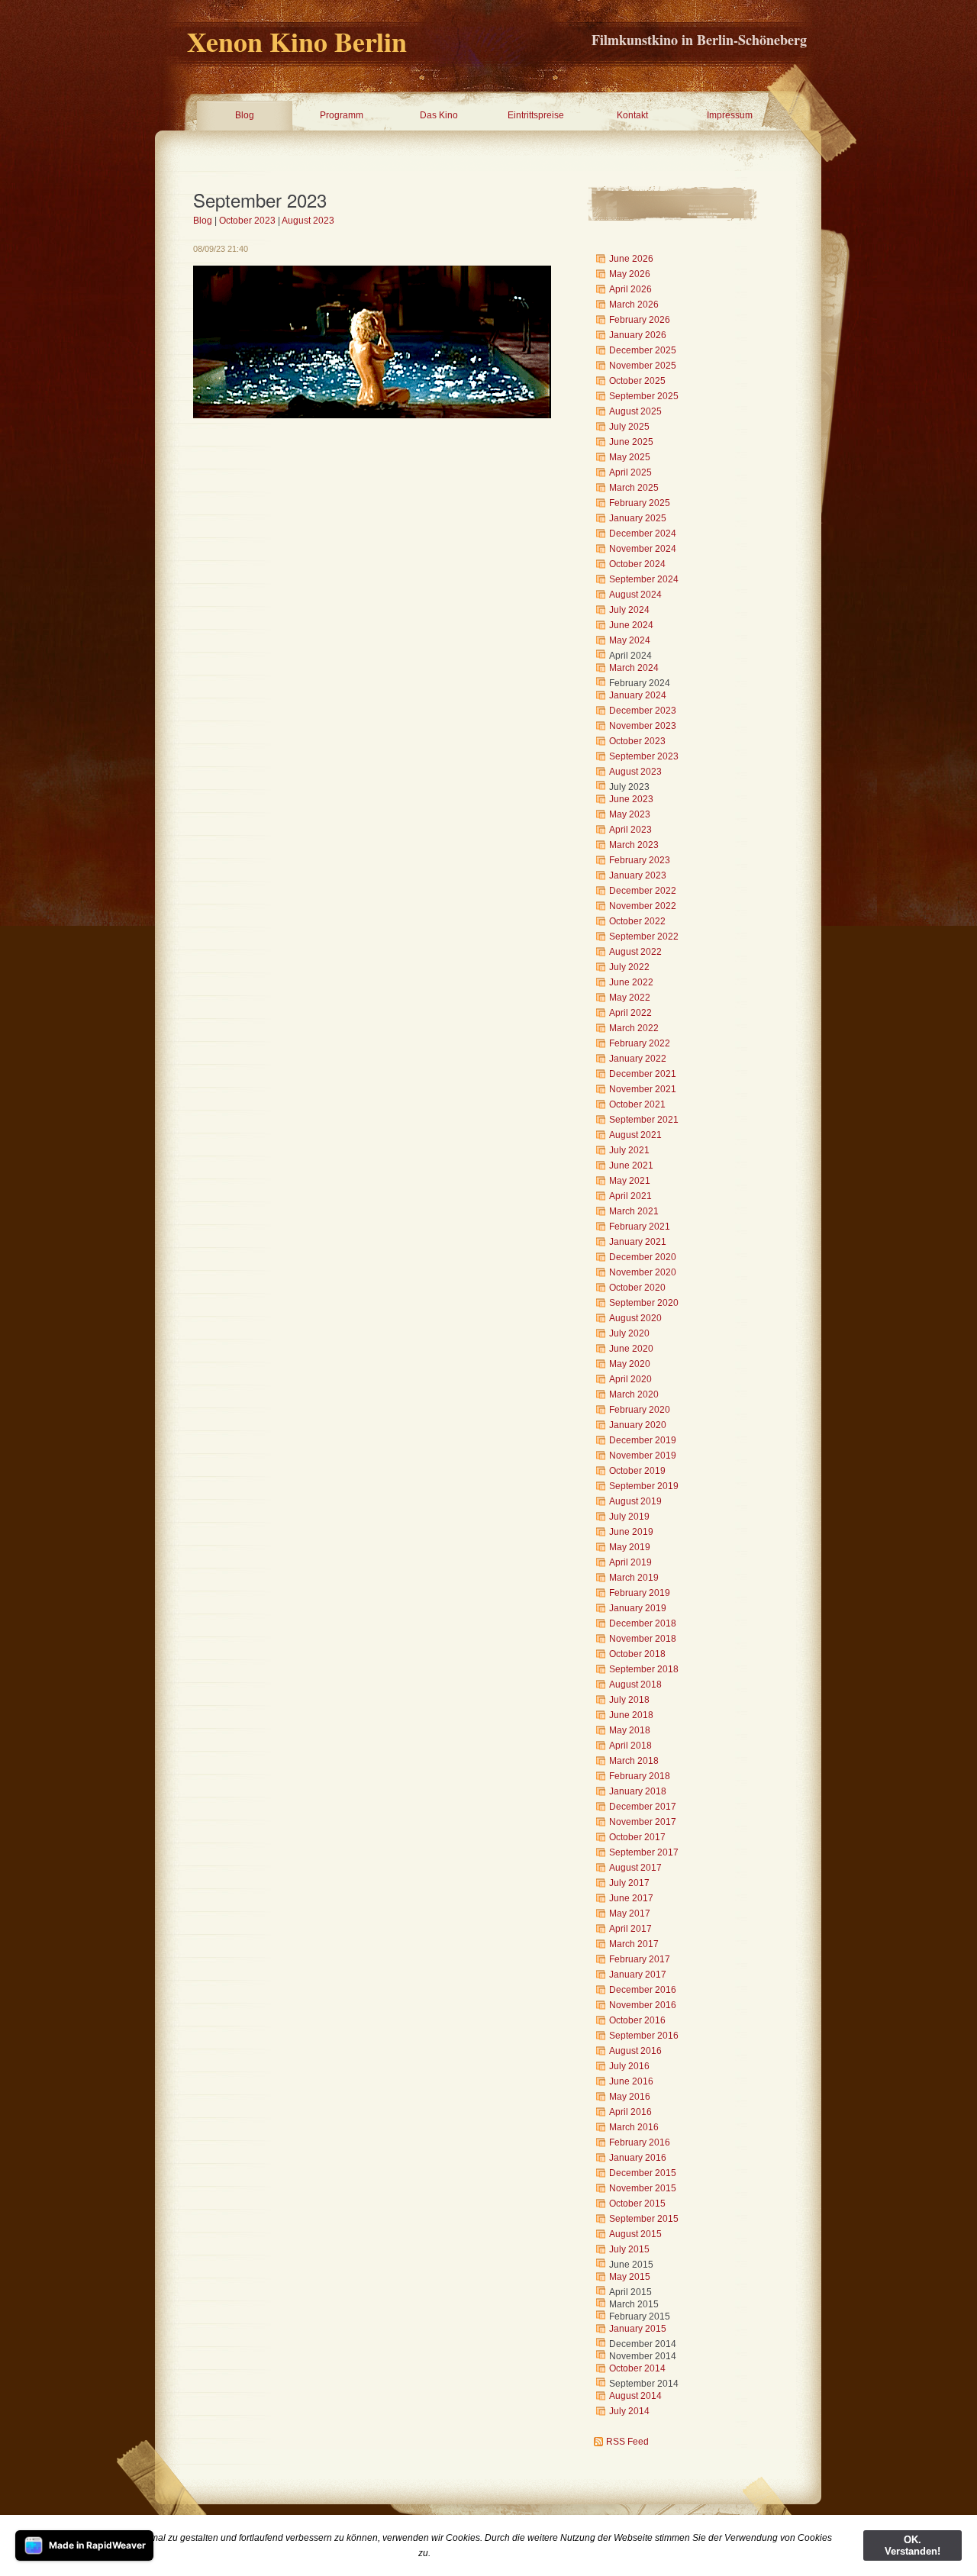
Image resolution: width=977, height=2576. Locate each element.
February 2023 (640, 860)
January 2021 (638, 1242)
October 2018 (637, 1654)
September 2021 (644, 1120)
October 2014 (637, 2368)
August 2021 (635, 1135)
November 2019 (643, 1456)
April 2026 (630, 289)
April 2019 (630, 1562)
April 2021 (630, 1196)
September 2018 (644, 1669)
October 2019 (637, 1471)
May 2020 (630, 1364)
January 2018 (638, 1791)
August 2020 (635, 1318)
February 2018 (640, 1776)
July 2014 (629, 2411)
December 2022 (643, 891)
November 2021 (643, 1089)
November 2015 (643, 2188)
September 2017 (644, 1852)
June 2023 (631, 799)
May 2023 (630, 814)
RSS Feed (627, 2442)
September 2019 (644, 1486)
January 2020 (638, 1425)
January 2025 (638, 518)
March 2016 (634, 2127)
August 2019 (635, 1501)
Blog (245, 115)
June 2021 (631, 1165)
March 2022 (634, 1028)
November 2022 (643, 906)
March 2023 (634, 845)
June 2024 (631, 625)
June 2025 (631, 442)
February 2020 (640, 1410)
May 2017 (630, 1913)
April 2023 (630, 830)
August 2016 (635, 2051)
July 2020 (629, 1333)
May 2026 (630, 274)
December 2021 (643, 1074)
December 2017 (643, 1807)
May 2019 (630, 1547)
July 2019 (629, 1517)
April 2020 (630, 1379)
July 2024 (629, 610)
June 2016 (631, 2081)
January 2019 (638, 1608)
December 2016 (643, 1990)
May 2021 (630, 1181)
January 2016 (638, 2158)
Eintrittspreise (536, 115)
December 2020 (643, 1257)
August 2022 (635, 952)
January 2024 (638, 695)
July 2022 (629, 967)
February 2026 (640, 320)
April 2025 (630, 472)
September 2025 (644, 396)
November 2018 (643, 1639)
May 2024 (630, 640)
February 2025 (640, 503)
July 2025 (629, 427)
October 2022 (637, 921)
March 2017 (634, 1944)
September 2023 (644, 756)
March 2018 (634, 1761)
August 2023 (308, 221)
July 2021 (629, 1150)
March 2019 (634, 1578)
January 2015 (638, 2329)
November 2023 (643, 726)
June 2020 (631, 1349)
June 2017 (631, 1898)
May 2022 (630, 998)
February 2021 (640, 1227)
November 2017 (643, 1822)
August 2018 (635, 1685)
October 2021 (637, 1104)
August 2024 (635, 595)
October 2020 (637, 1288)
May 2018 (630, 1730)
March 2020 (634, 1394)
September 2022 (644, 937)
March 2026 (634, 305)
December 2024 (643, 534)
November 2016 (643, 2005)
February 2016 (640, 2142)
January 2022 (638, 1059)
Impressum (730, 115)
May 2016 (630, 2097)
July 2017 (629, 1883)
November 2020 (643, 1272)
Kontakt (632, 115)
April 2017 (630, 1929)
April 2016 (630, 2112)
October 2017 (637, 1837)
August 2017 (635, 1868)
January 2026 (638, 335)
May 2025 (630, 457)
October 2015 (637, 2204)
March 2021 (634, 1211)
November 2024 (643, 549)
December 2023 (643, 711)
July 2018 (629, 1700)
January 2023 (638, 875)
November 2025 (643, 366)
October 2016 (637, 2020)
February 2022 (640, 1043)
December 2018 (643, 1623)
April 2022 (630, 1013)
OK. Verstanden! (913, 2545)
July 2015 (629, 2249)
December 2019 (643, 1440)
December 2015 (643, 2173)
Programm (342, 115)
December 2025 (643, 350)
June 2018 (631, 1715)
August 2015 (635, 2234)
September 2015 (644, 2219)
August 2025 (635, 411)
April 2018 (630, 1746)
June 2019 (631, 1532)
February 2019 (640, 1593)
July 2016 (629, 2066)
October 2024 (637, 564)
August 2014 (635, 2396)
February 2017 (640, 1959)
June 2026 (631, 259)
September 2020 (644, 1303)
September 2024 (644, 579)
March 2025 (634, 488)
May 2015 (630, 2277)
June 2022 (631, 982)
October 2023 (247, 221)
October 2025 (637, 381)
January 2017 (638, 1975)
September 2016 (644, 2036)
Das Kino (439, 115)
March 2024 (634, 668)
